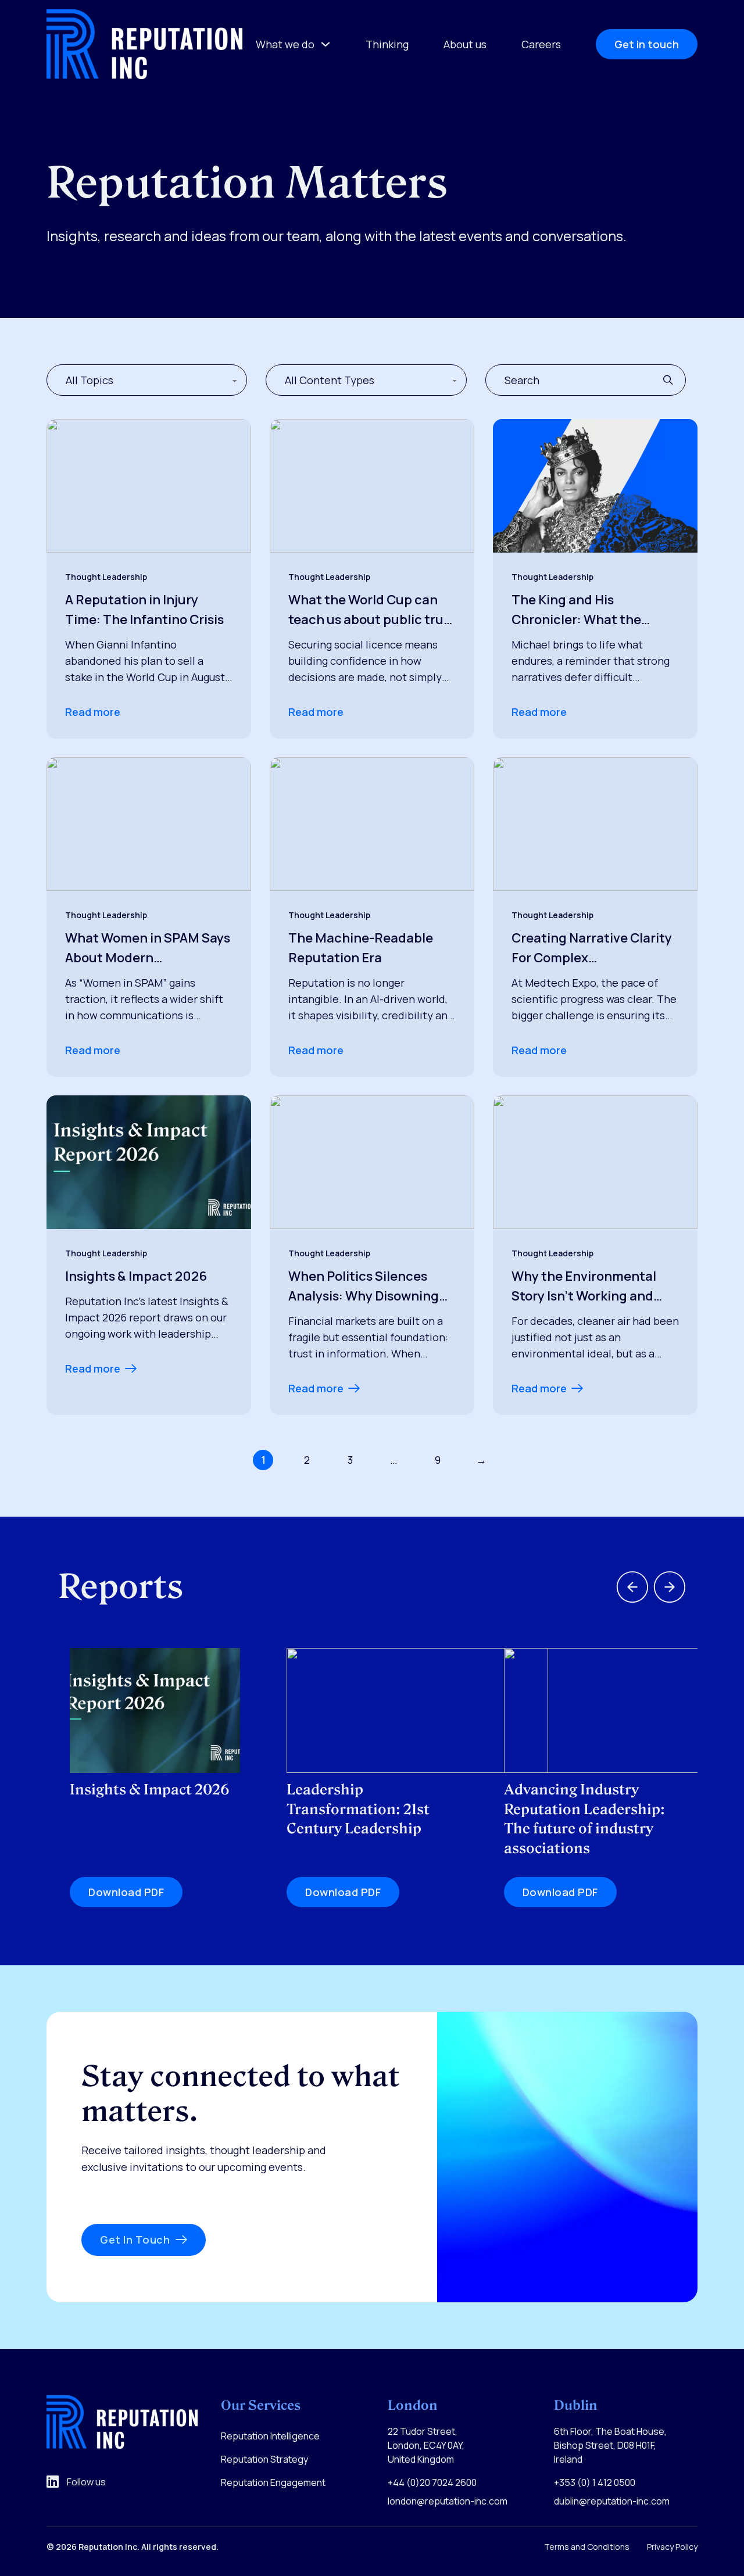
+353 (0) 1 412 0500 (595, 2482)
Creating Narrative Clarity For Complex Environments (592, 948)
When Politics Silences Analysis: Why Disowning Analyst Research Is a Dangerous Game (364, 1287)
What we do (285, 44)
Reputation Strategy (264, 2459)
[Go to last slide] (632, 1587)
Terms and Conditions (587, 2547)
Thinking (387, 44)
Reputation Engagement (273, 2482)
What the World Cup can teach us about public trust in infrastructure (372, 610)
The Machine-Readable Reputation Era (361, 948)
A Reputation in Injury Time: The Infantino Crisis (144, 610)
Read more (93, 712)
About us (465, 44)
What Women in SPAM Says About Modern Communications (148, 948)
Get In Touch (135, 2240)
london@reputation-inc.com (448, 2501)
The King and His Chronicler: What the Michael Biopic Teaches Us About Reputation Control (593, 610)
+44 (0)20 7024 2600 (432, 2482)
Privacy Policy (672, 2547)
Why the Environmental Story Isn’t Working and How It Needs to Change (584, 1287)
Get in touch (647, 44)
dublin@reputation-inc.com (612, 2501)
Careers (541, 44)
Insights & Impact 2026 (136, 1276)
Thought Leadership (106, 577)
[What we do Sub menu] (325, 44)
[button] (672, 380)
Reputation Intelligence (270, 2436)
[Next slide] (670, 1587)
